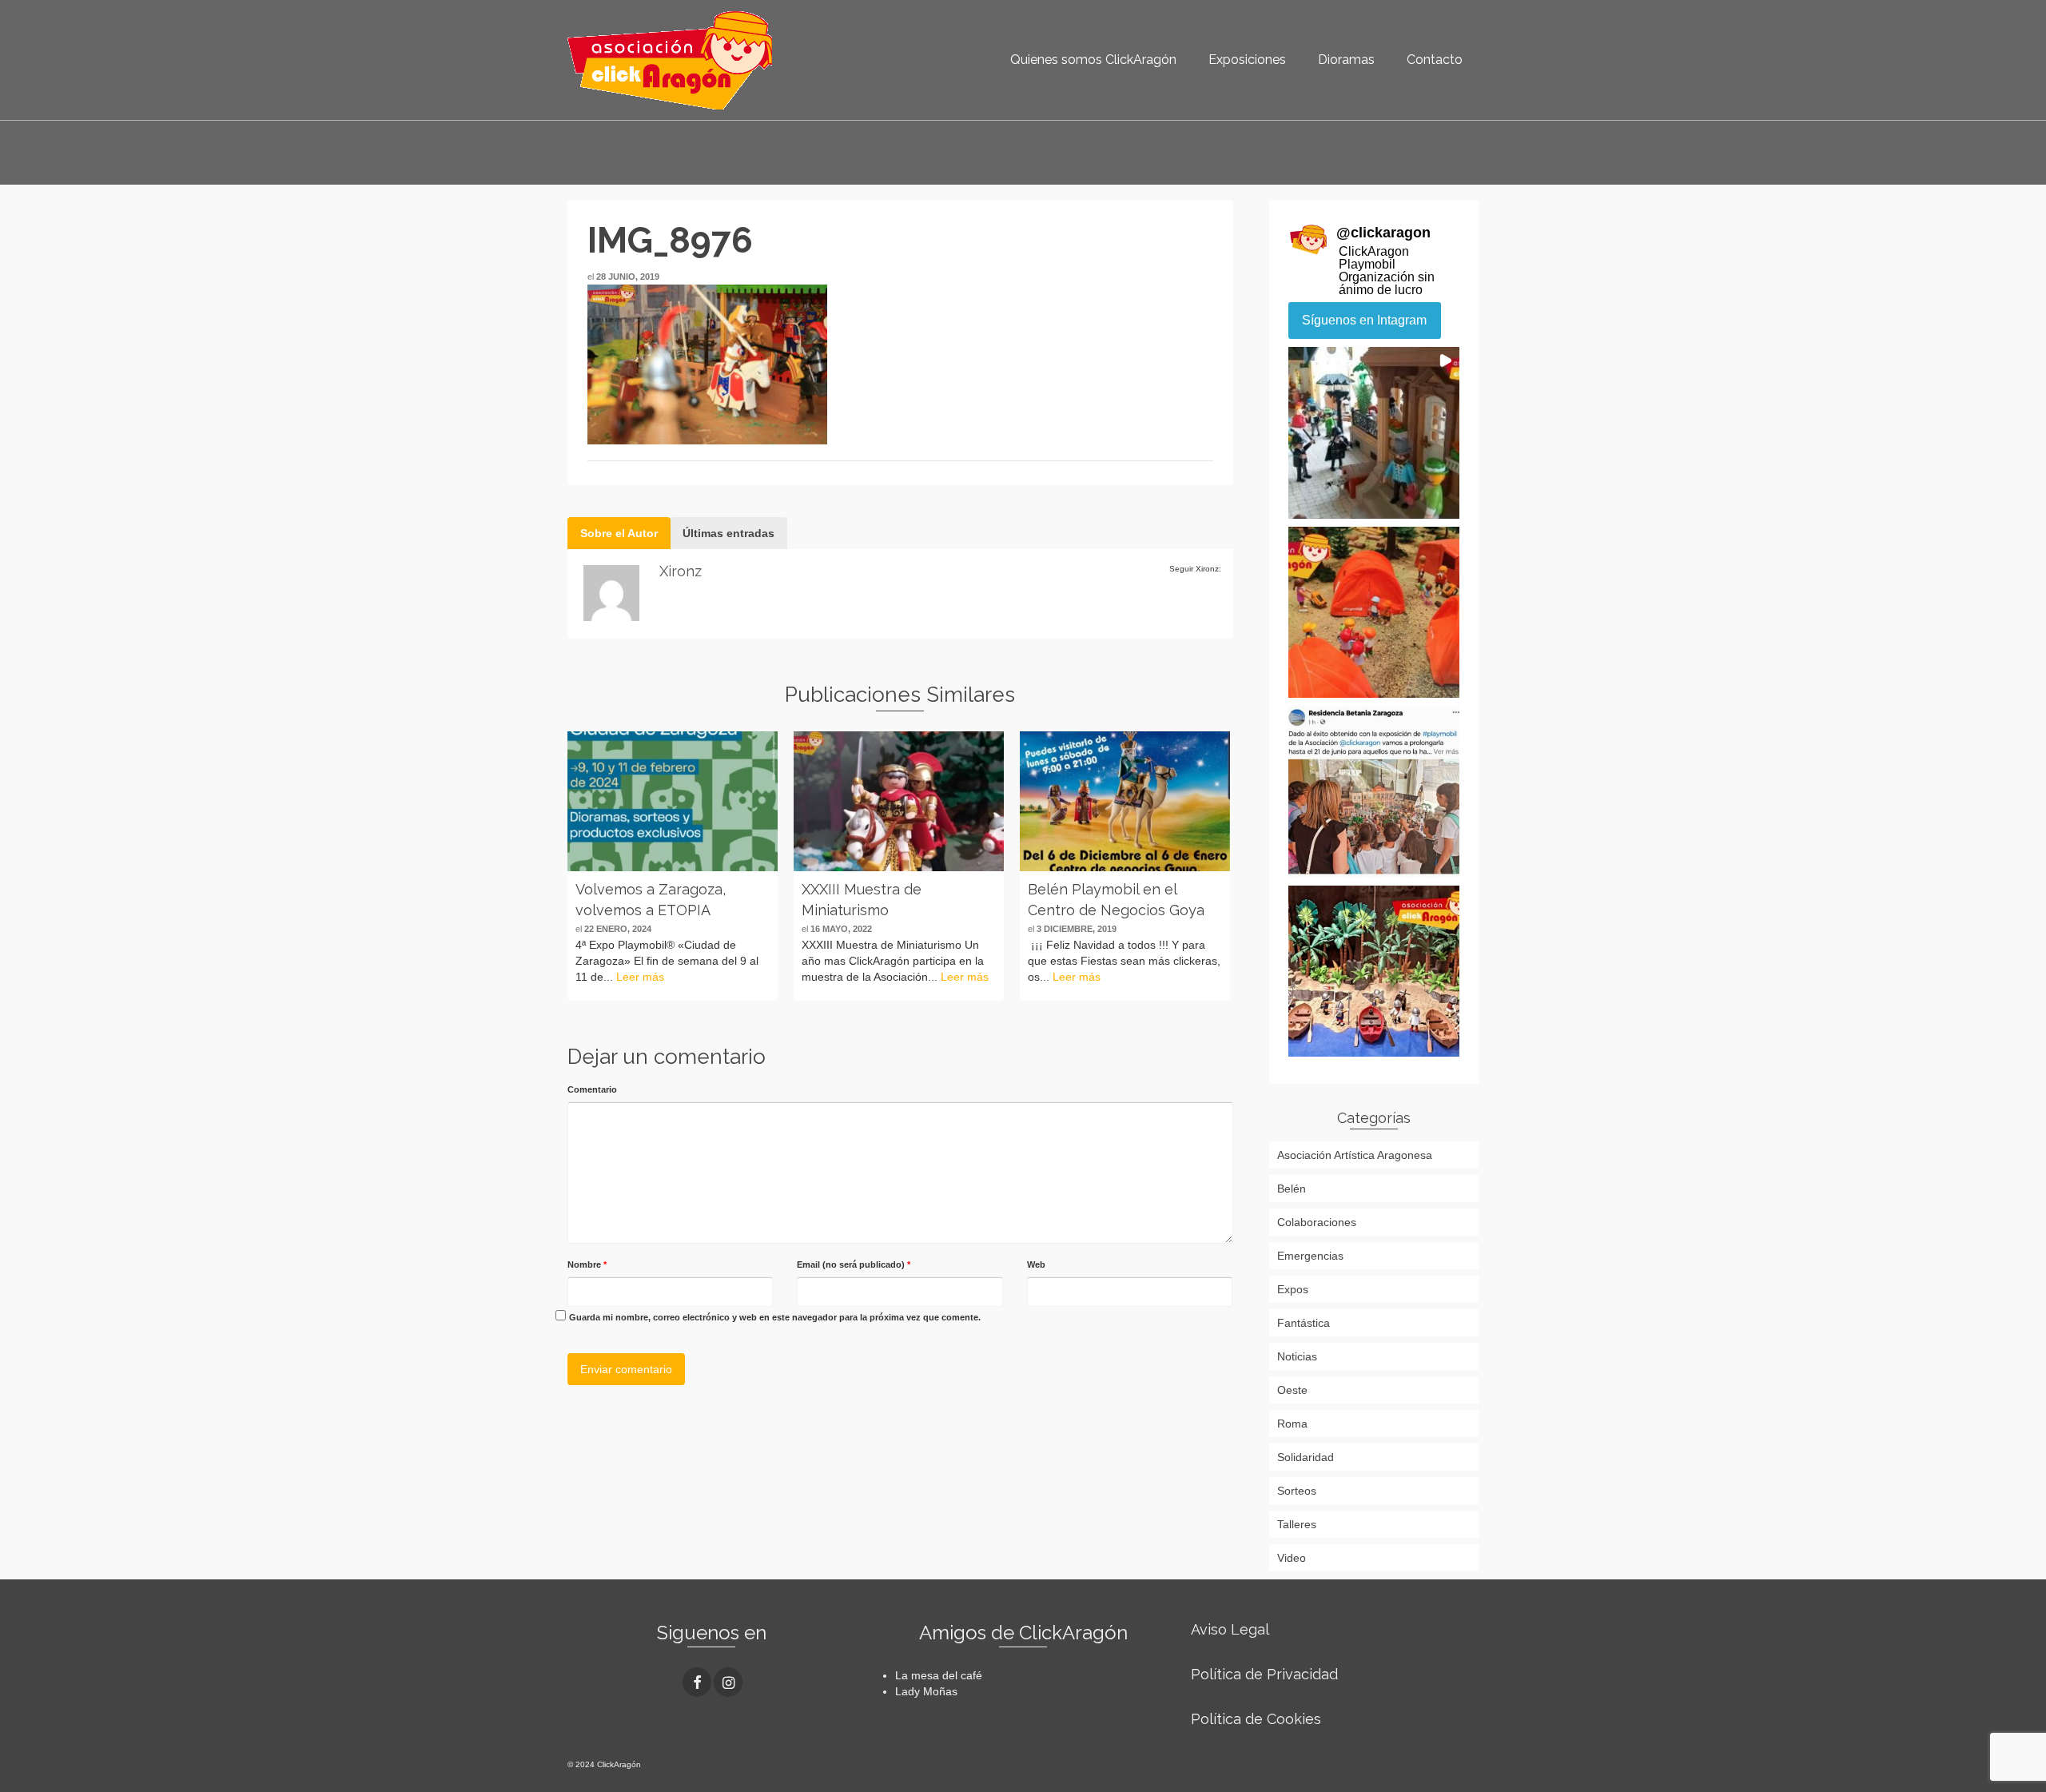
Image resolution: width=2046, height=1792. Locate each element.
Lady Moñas (926, 1691)
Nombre (587, 1264)
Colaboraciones (1317, 1222)
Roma (1292, 1424)
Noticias (1297, 1356)
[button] (1374, 433)
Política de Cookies (1256, 1719)
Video (1292, 1558)
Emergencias (1310, 1256)
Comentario (592, 1089)
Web (1036, 1264)
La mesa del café (939, 1675)
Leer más (640, 977)
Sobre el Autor (619, 533)
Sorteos (1297, 1491)
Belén (1292, 1189)
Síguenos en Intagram (1364, 320)
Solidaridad (1306, 1457)
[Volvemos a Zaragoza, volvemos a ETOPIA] (673, 801)
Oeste (1292, 1390)
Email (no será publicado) (854, 1264)
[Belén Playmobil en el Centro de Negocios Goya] (1125, 801)
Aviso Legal (1230, 1629)
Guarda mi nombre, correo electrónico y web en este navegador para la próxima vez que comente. (775, 1317)
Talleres (1297, 1524)
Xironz (681, 571)
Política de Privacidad (1264, 1674)
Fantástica (1304, 1323)
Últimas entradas (728, 533)
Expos (1293, 1289)
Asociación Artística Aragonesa (1355, 1155)
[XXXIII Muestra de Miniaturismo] (899, 801)
